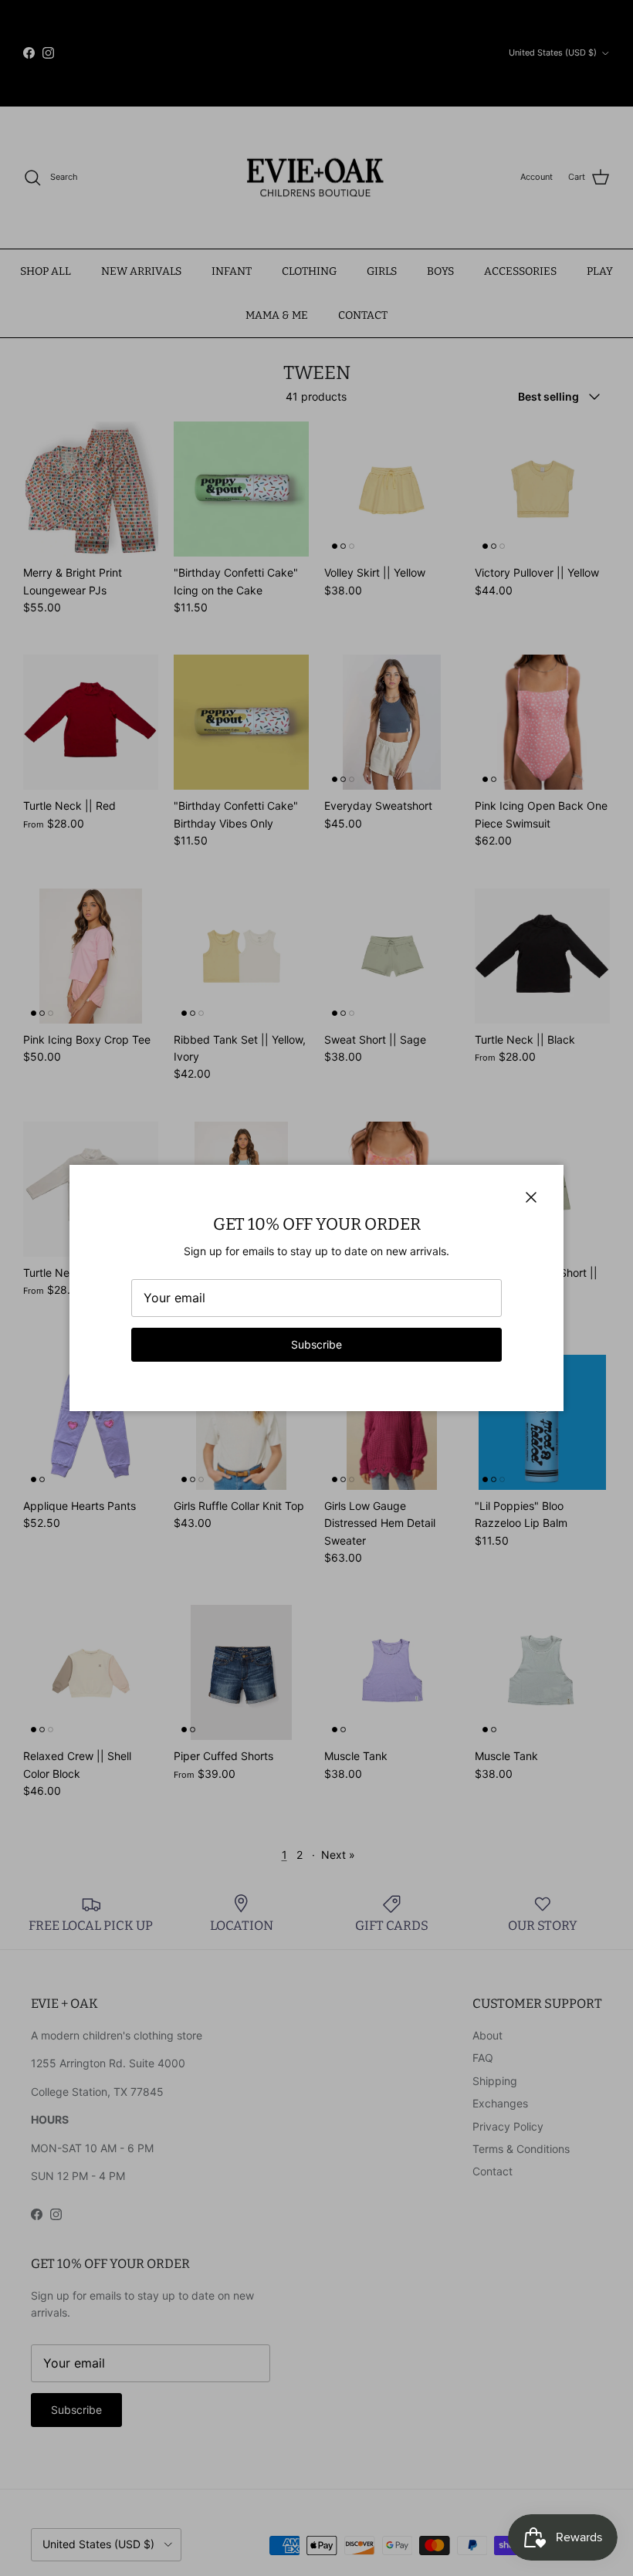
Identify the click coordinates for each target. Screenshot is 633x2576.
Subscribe (316, 1344)
